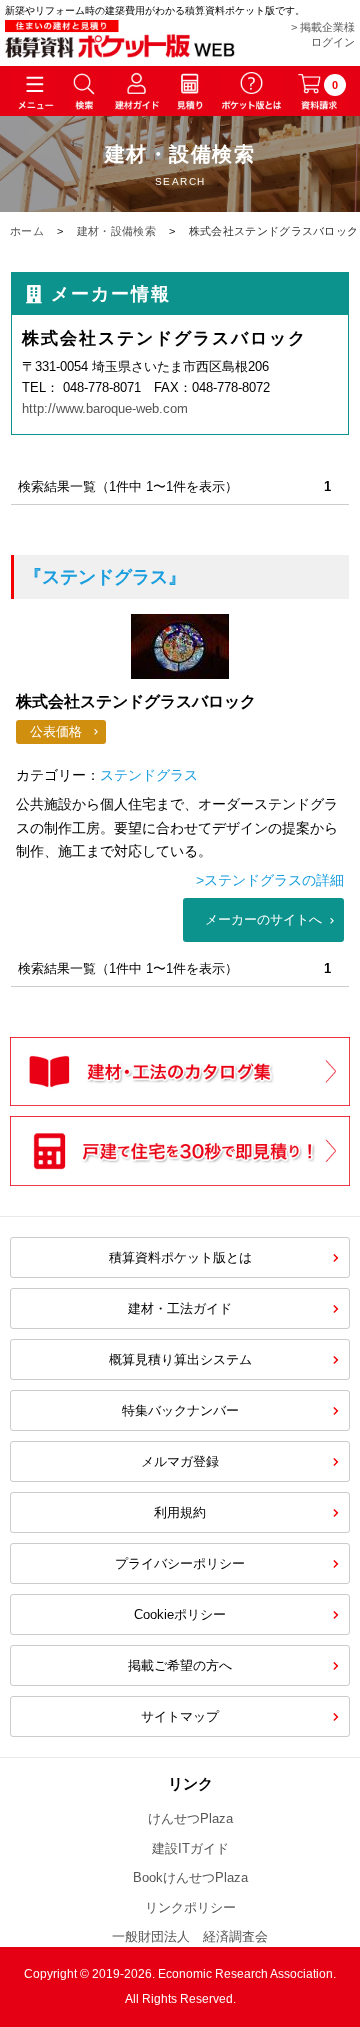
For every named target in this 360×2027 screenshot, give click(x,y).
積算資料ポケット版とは (180, 1257)
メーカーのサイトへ (263, 919)
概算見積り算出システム (180, 1359)
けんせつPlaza (190, 1818)
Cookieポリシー (180, 1614)
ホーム (27, 231)
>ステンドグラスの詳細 (270, 880)
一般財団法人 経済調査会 (190, 1936)
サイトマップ (180, 1716)
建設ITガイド (190, 1848)
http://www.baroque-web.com (105, 408)
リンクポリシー (190, 1907)
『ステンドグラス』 (105, 577)
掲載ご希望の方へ (180, 1665)
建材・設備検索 (116, 231)
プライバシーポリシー (180, 1563)
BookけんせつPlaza (190, 1877)
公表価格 (56, 731)
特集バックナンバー (180, 1410)
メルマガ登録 (180, 1461)
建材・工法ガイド (180, 1308)
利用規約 (180, 1512)
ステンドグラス (149, 775)
